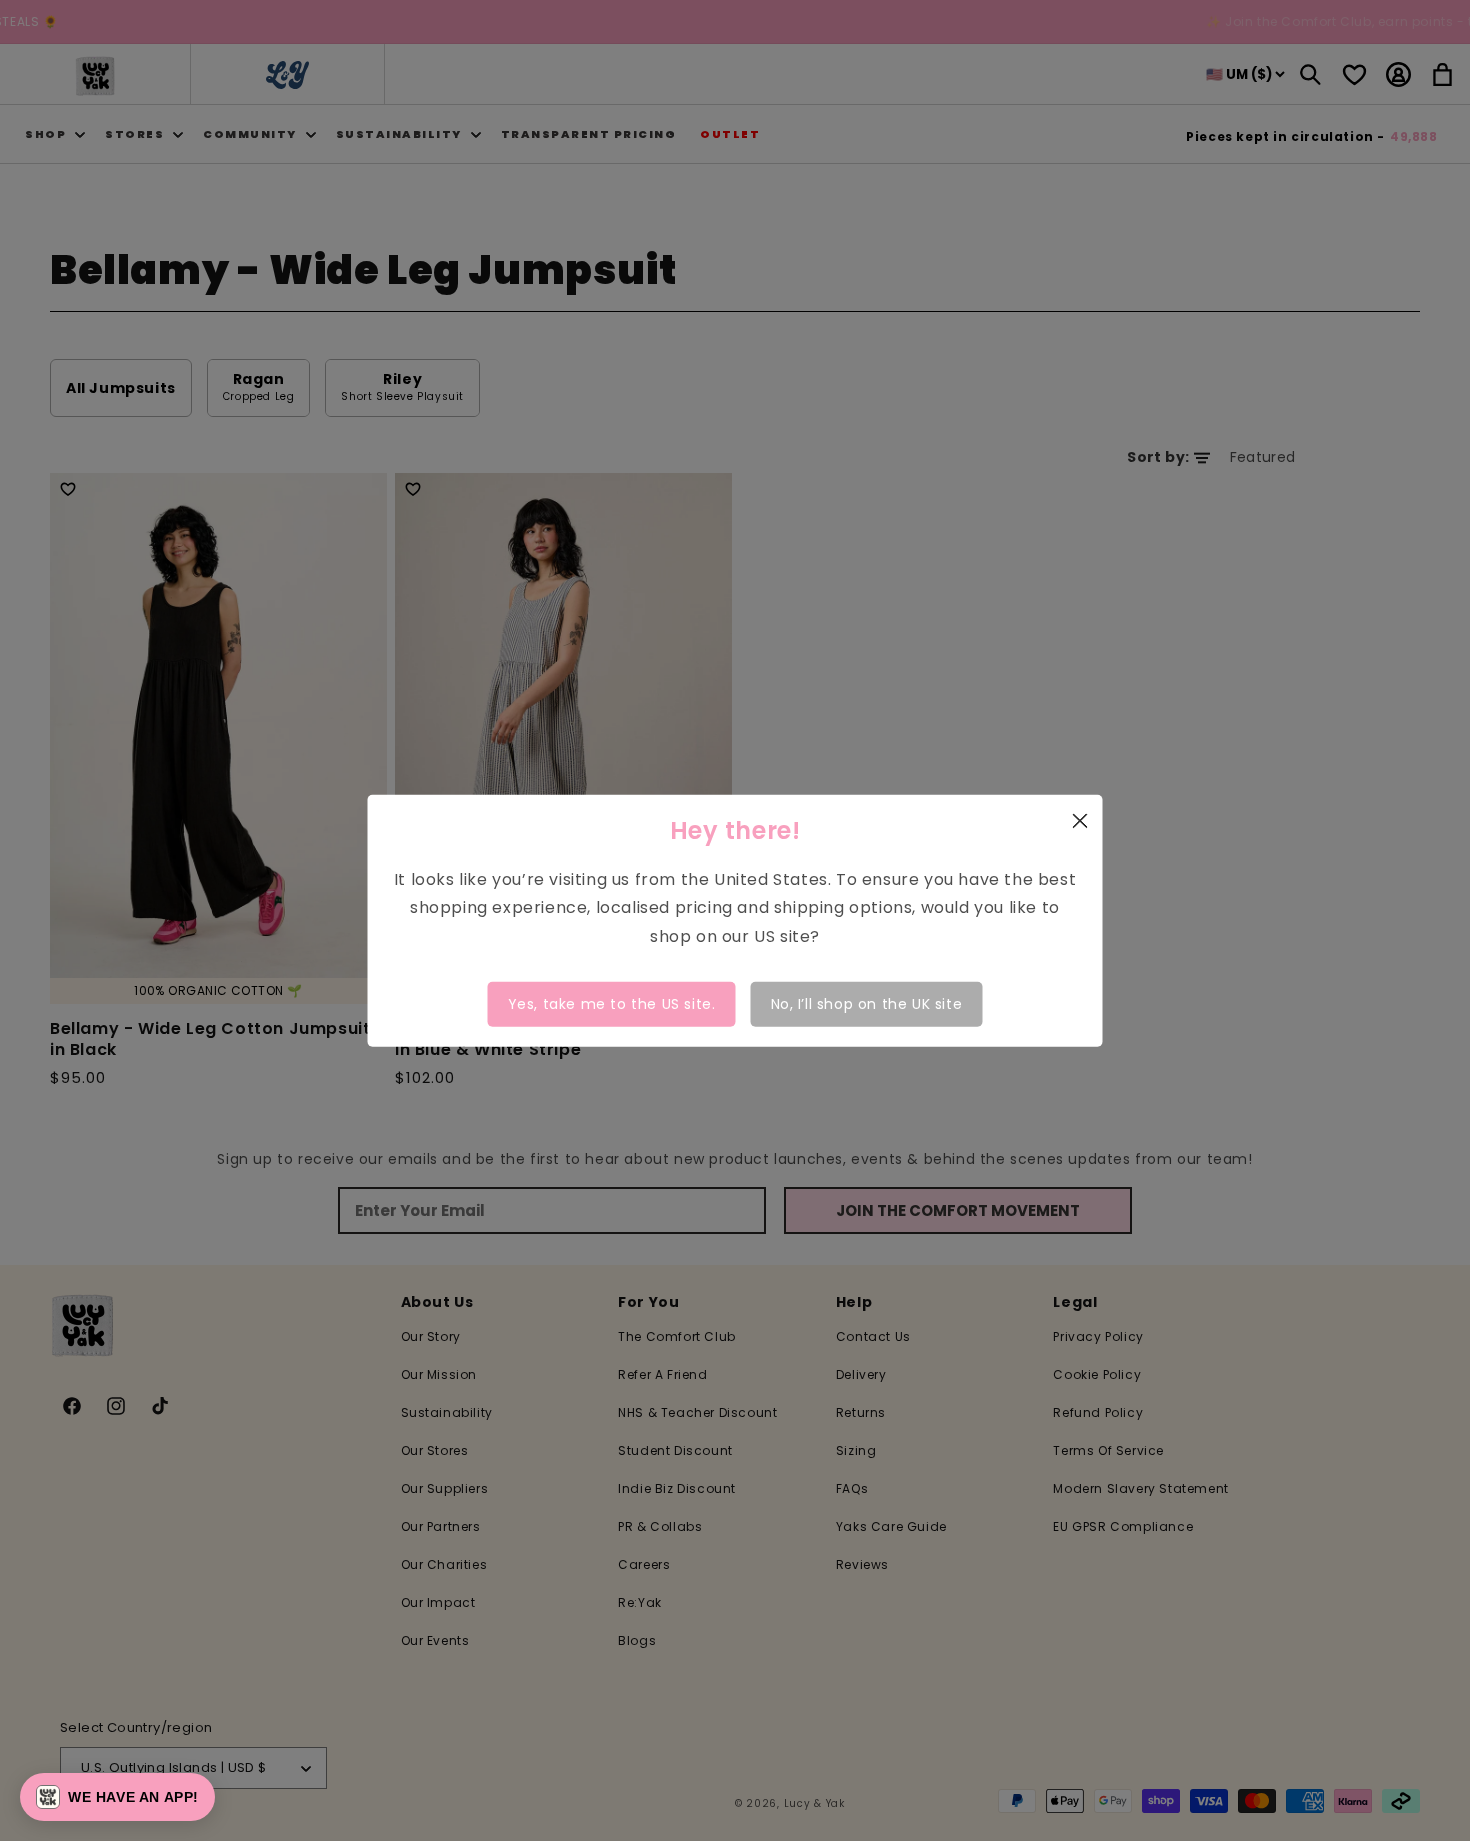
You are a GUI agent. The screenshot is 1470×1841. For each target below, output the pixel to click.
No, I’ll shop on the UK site (867, 1004)
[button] (117, 1797)
